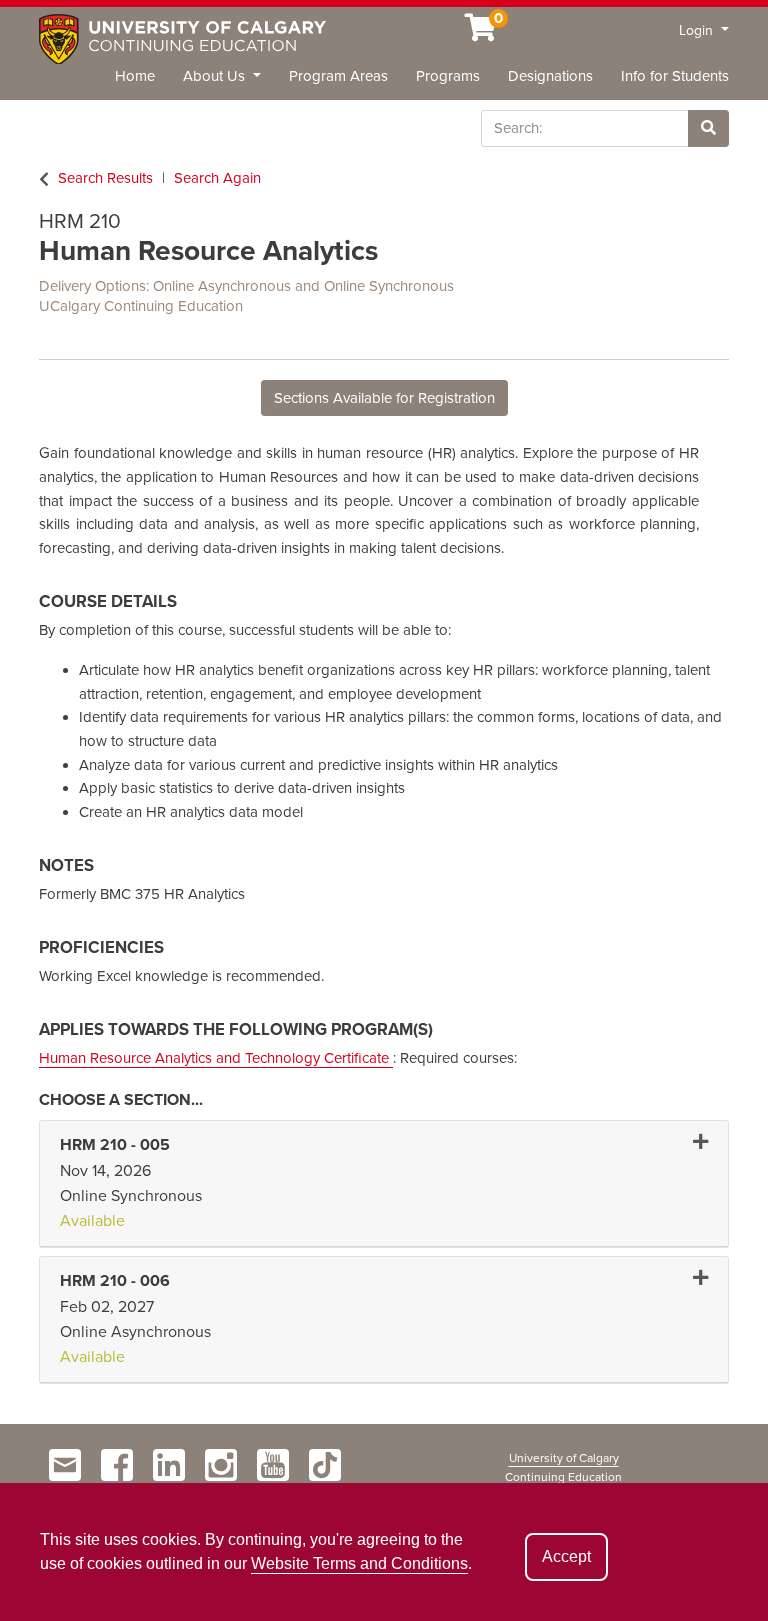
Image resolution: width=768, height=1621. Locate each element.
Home (135, 76)
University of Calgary (564, 1458)
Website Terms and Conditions (359, 1563)
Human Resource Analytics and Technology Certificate (216, 1058)
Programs (448, 76)
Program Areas (338, 76)
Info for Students (675, 76)
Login (698, 30)
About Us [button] (216, 76)
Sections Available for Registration (384, 398)
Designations (550, 76)
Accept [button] (566, 1556)
